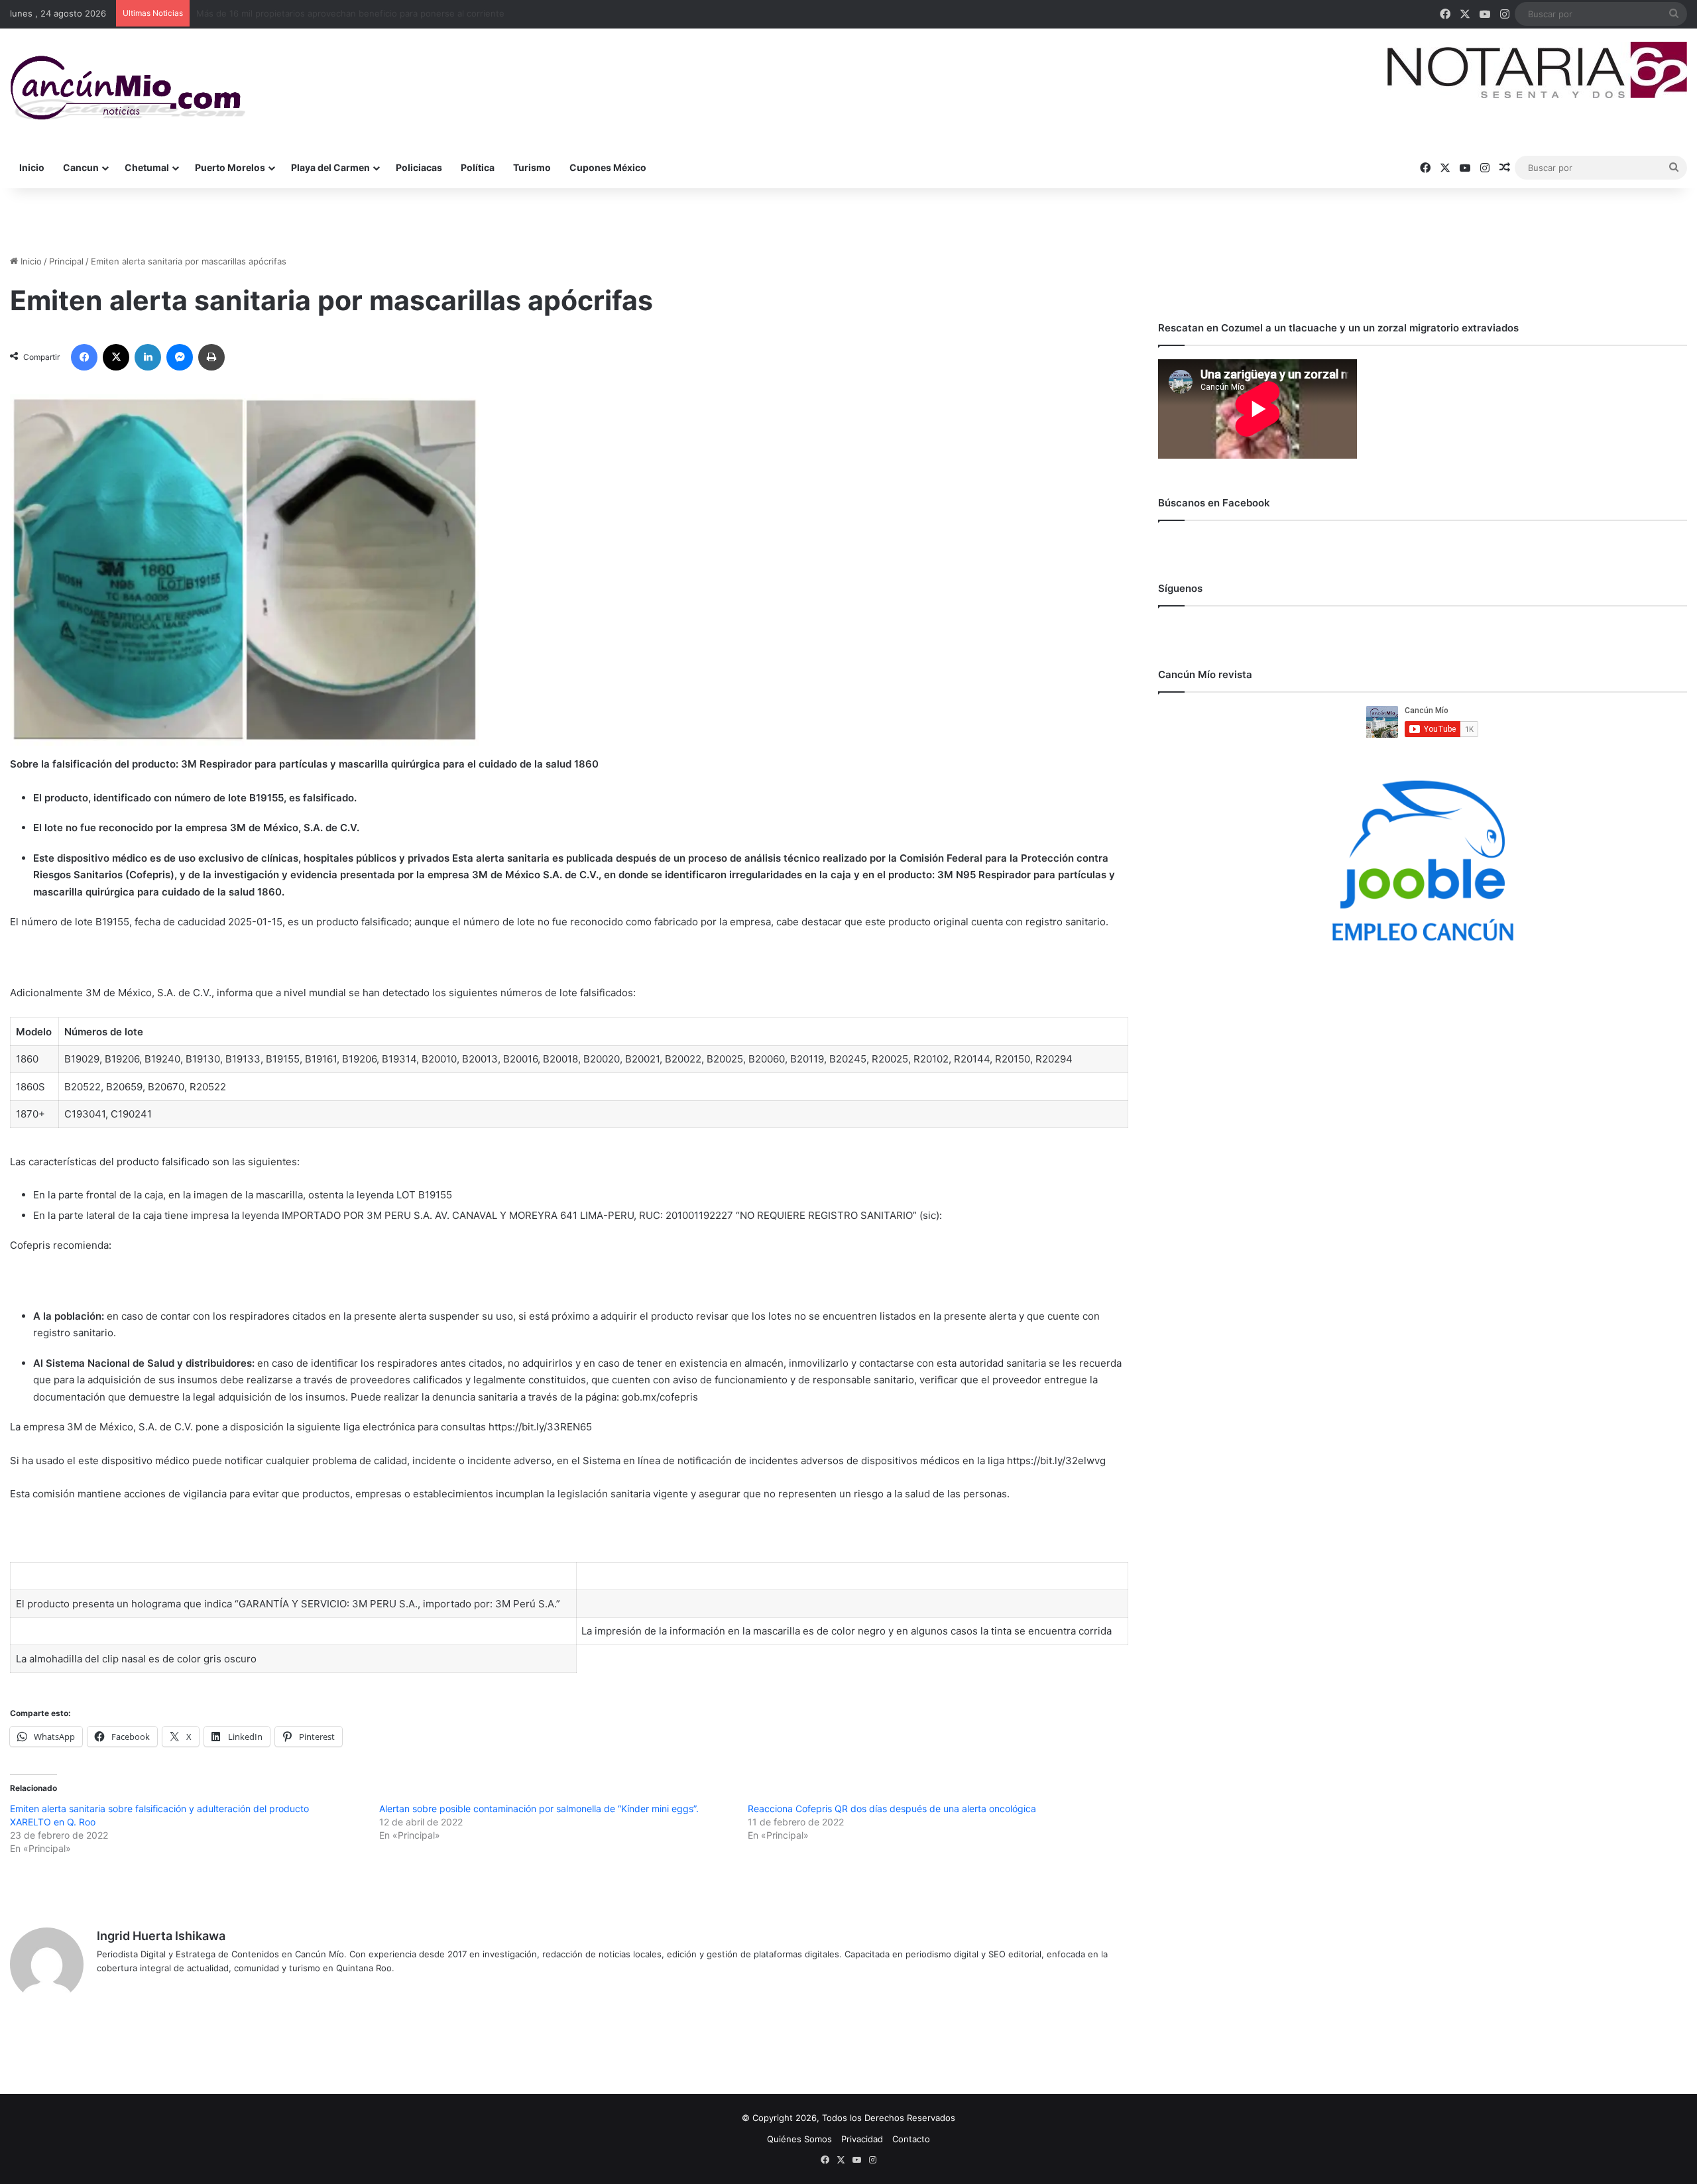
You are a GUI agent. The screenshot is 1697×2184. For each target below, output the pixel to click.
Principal (66, 261)
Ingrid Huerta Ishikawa (161, 1936)
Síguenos (1180, 588)
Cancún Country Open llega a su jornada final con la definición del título (344, 13)
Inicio (32, 167)
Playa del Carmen (330, 167)
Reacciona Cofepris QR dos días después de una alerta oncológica (892, 1809)
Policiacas (419, 167)
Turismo (532, 167)
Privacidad (862, 2139)
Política (478, 167)
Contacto (911, 2139)
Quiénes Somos (799, 2139)
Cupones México (608, 167)
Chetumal (147, 167)
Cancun (81, 167)
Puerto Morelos (230, 167)
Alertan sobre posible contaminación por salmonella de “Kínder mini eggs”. (539, 1809)
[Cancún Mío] (128, 88)
